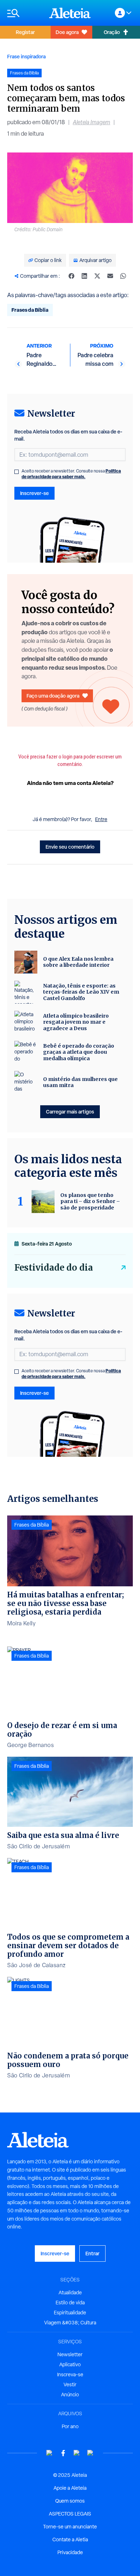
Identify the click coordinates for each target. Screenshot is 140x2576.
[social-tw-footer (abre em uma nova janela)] (77, 2453)
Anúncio (70, 2395)
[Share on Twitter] (97, 276)
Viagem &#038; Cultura (70, 2323)
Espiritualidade (70, 2313)
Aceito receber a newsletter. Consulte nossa (71, 474)
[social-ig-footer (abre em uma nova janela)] (90, 2453)
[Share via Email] (110, 276)
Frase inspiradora (26, 56)
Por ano (70, 2426)
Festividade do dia (54, 1268)
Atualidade (70, 2293)
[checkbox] (17, 472)
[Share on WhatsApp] (123, 276)
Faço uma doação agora (53, 696)
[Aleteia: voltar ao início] (70, 13)
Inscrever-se (34, 493)
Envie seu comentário (70, 847)
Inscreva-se (70, 2374)
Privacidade (70, 2552)
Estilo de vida (70, 2303)
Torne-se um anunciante (70, 2527)
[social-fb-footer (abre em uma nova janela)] (63, 2453)
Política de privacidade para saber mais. (71, 474)
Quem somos (70, 2501)
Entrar (92, 2253)
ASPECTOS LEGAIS (70, 2514)
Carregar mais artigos (70, 1112)
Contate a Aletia (70, 2539)
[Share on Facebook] (71, 276)
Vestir (70, 2385)
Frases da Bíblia (30, 310)
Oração (112, 32)
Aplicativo (70, 2364)
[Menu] (25, 13)
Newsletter (70, 2354)
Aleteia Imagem (92, 122)
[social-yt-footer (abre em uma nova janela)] (50, 2453)
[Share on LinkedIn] (84, 276)
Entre (101, 819)
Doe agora (67, 32)
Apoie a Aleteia (70, 2488)
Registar (25, 32)
